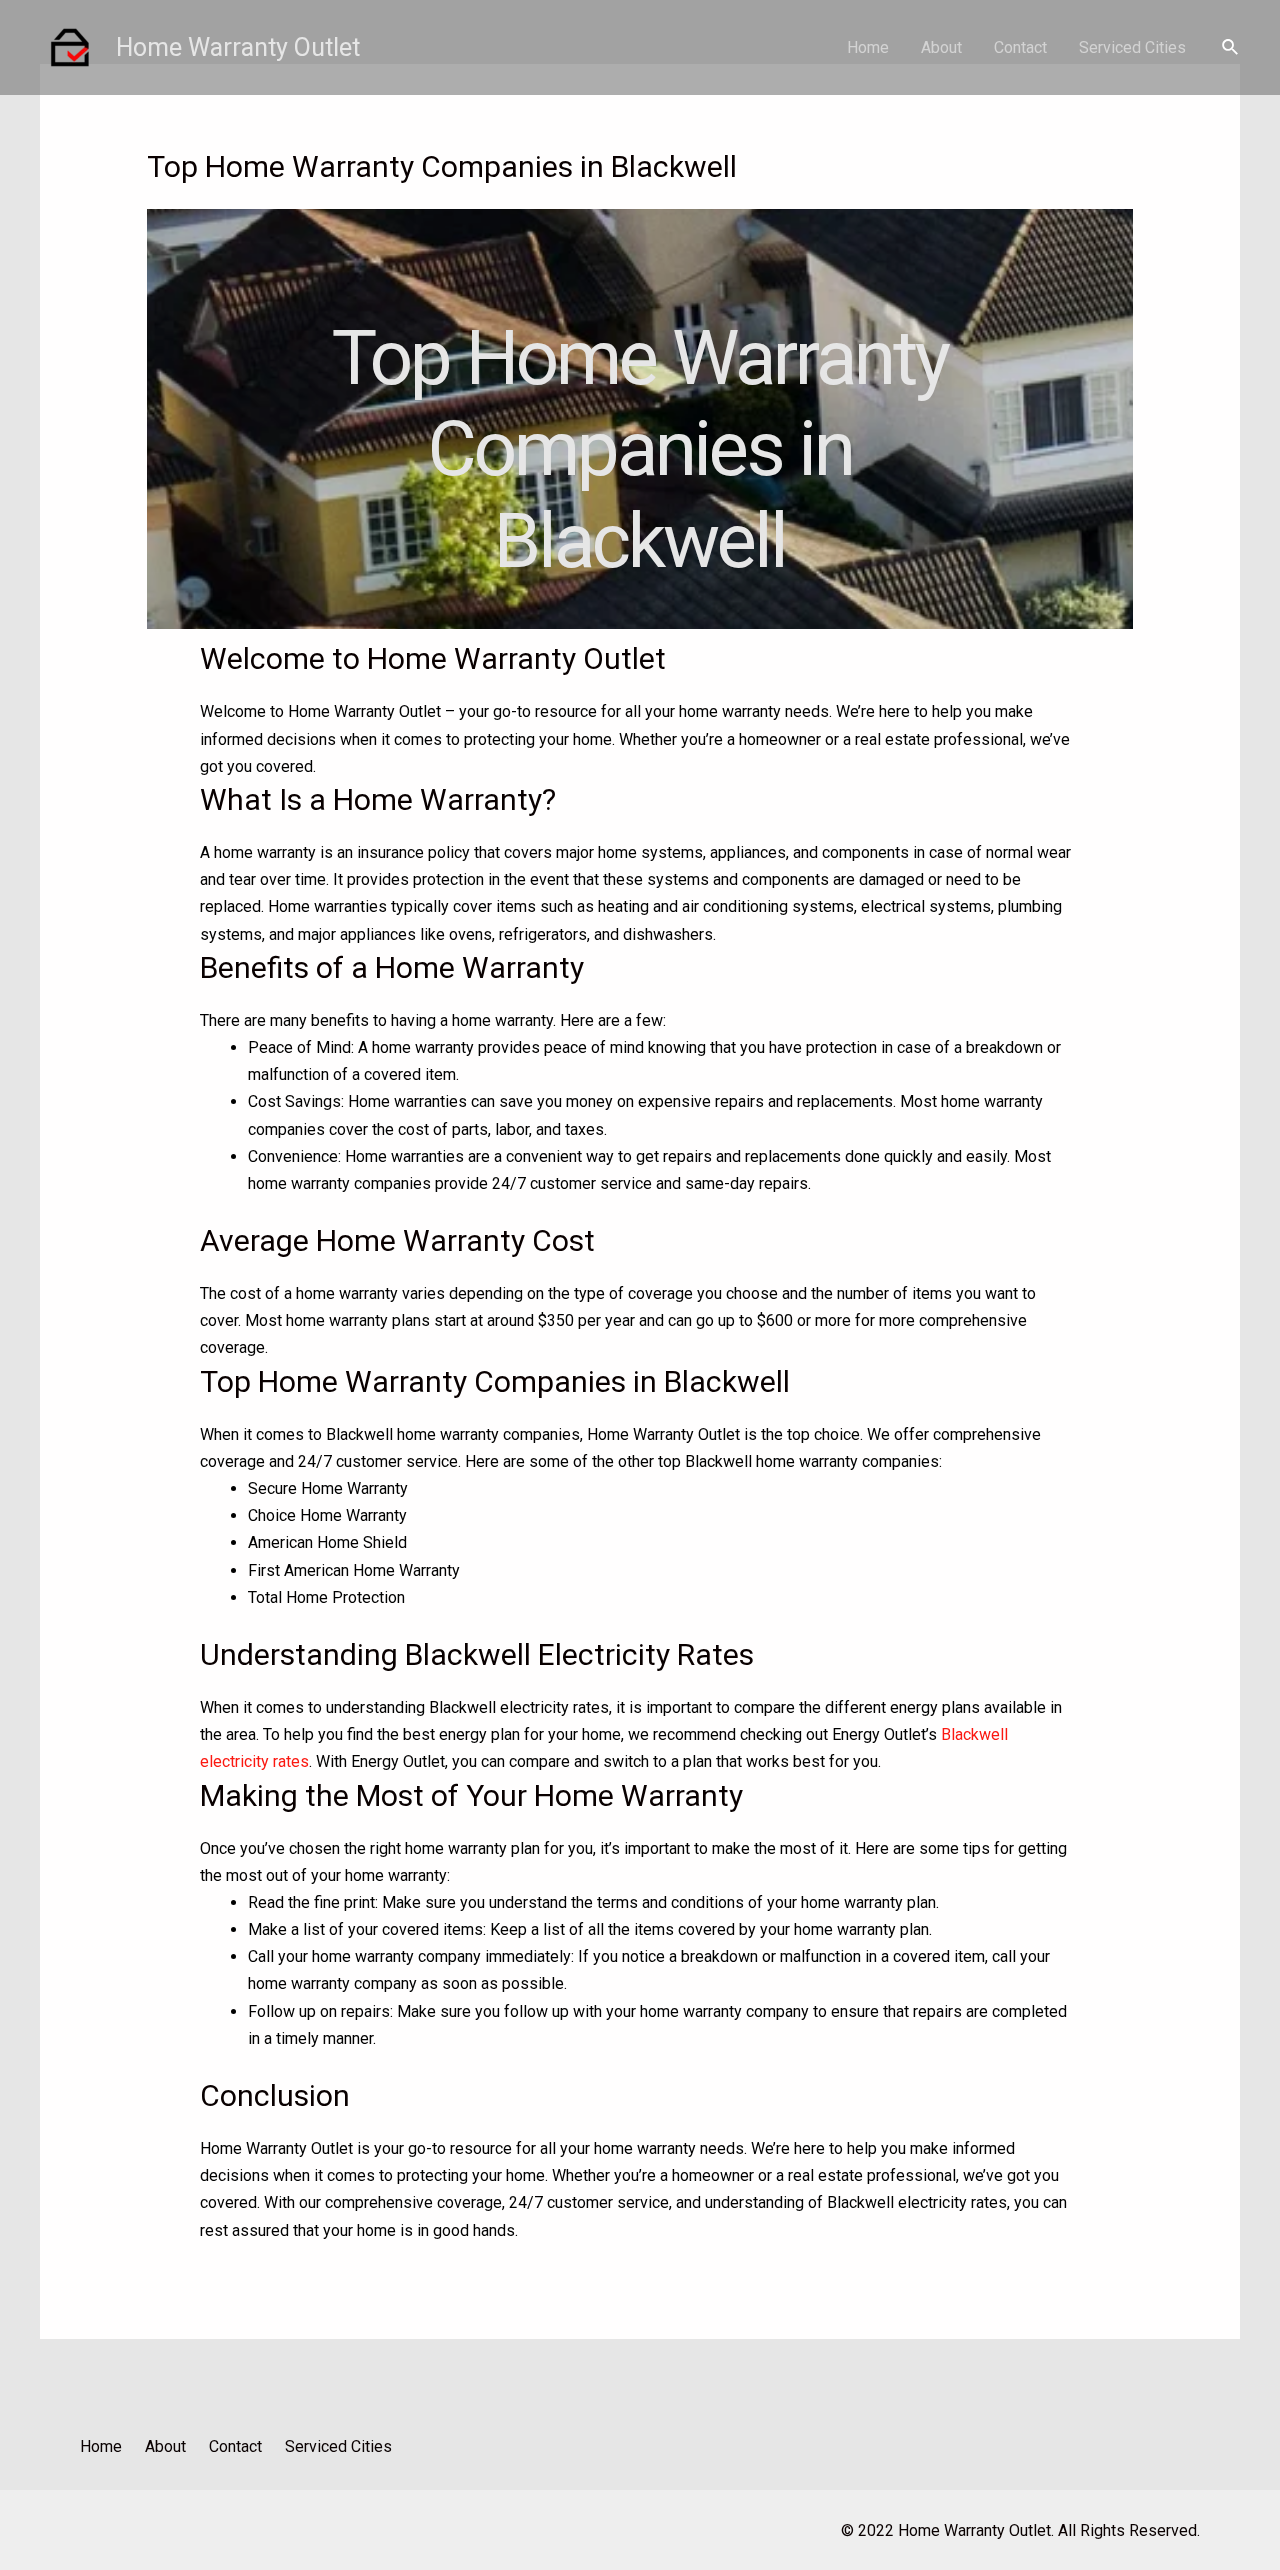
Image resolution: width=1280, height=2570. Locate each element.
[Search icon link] (1231, 47)
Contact (1020, 47)
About (941, 47)
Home (868, 47)
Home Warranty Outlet (238, 47)
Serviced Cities (1132, 47)
